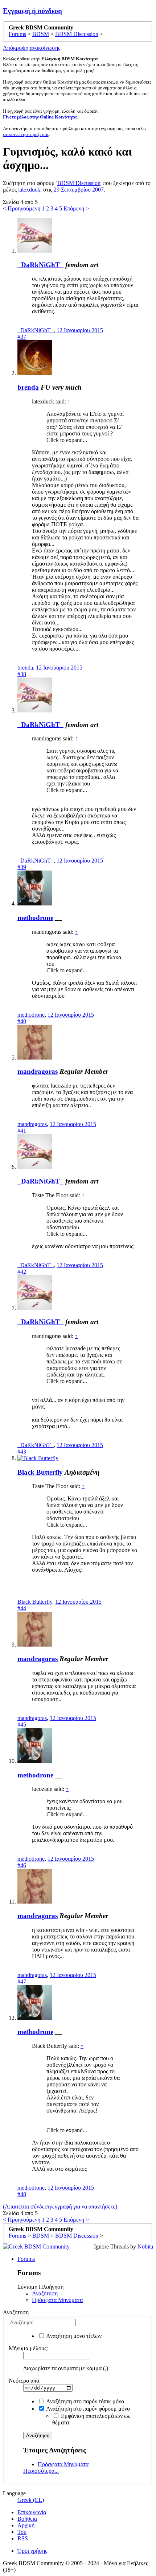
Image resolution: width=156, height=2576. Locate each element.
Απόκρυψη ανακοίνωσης (32, 48)
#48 (22, 2194)
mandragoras (38, 1071)
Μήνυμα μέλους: (28, 2348)
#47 (22, 1982)
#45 (22, 1725)
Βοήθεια (27, 2519)
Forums (26, 2259)
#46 (22, 1865)
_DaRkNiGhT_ (40, 265)
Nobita (145, 2247)
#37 (22, 337)
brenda (28, 387)
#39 (22, 867)
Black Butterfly (40, 1472)
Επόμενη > (76, 208)
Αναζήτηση (45, 2293)
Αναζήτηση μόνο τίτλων (73, 2336)
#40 (22, 1021)
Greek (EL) (31, 2500)
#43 (22, 1452)
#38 (22, 674)
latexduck (29, 190)
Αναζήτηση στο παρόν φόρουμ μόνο (87, 2409)
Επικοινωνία (32, 2512)
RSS (23, 2538)
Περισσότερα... (41, 2471)
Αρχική (26, 2525)
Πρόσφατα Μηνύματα (57, 2300)
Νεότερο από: (25, 2381)
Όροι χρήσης (32, 2551)
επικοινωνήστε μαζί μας (26, 134)
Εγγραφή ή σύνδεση (32, 11)
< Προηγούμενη (22, 208)
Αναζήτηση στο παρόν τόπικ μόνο (85, 2401)
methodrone (35, 918)
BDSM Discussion (79, 183)
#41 (22, 1131)
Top (22, 2532)
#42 (22, 1272)
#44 (22, 1608)
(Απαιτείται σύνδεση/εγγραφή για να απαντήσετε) (60, 2207)
